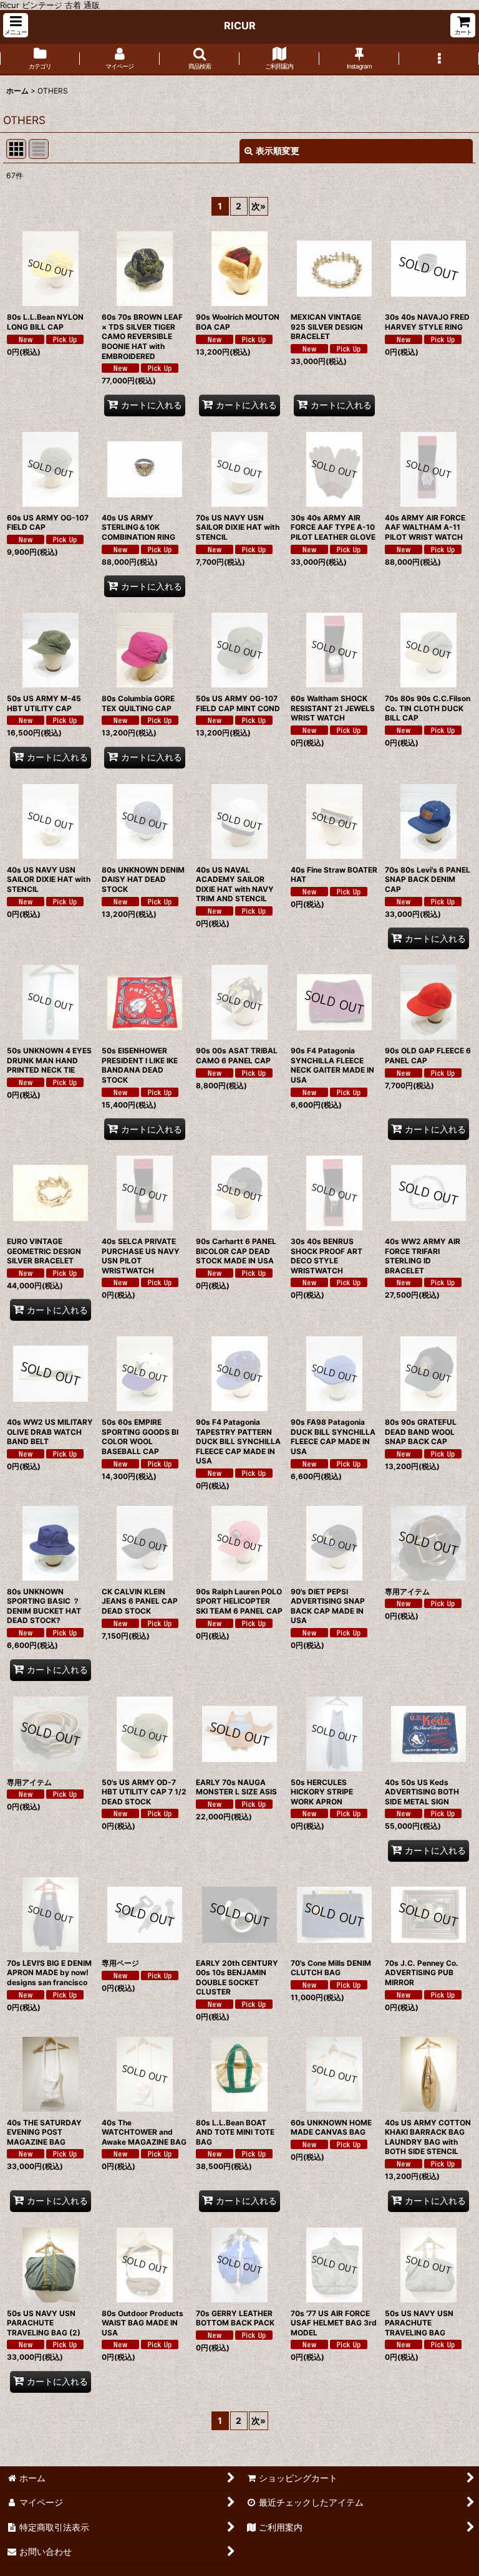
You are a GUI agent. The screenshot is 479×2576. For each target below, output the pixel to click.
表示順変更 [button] (278, 151)
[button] (16, 25)
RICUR (240, 26)
